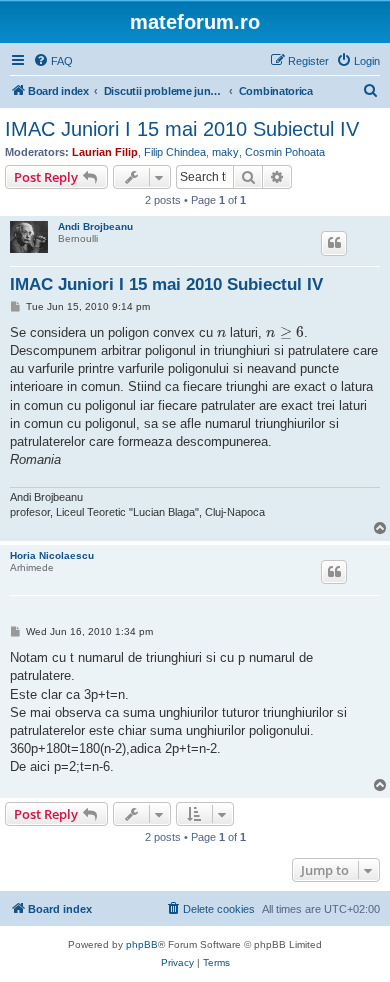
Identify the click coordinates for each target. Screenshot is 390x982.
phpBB (142, 944)
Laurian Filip (105, 152)
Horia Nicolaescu (52, 555)
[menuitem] (53, 61)
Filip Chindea (175, 152)
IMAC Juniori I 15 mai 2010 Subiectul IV (182, 129)
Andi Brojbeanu (95, 226)
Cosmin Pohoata (285, 152)
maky (225, 152)
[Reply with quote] (334, 243)
